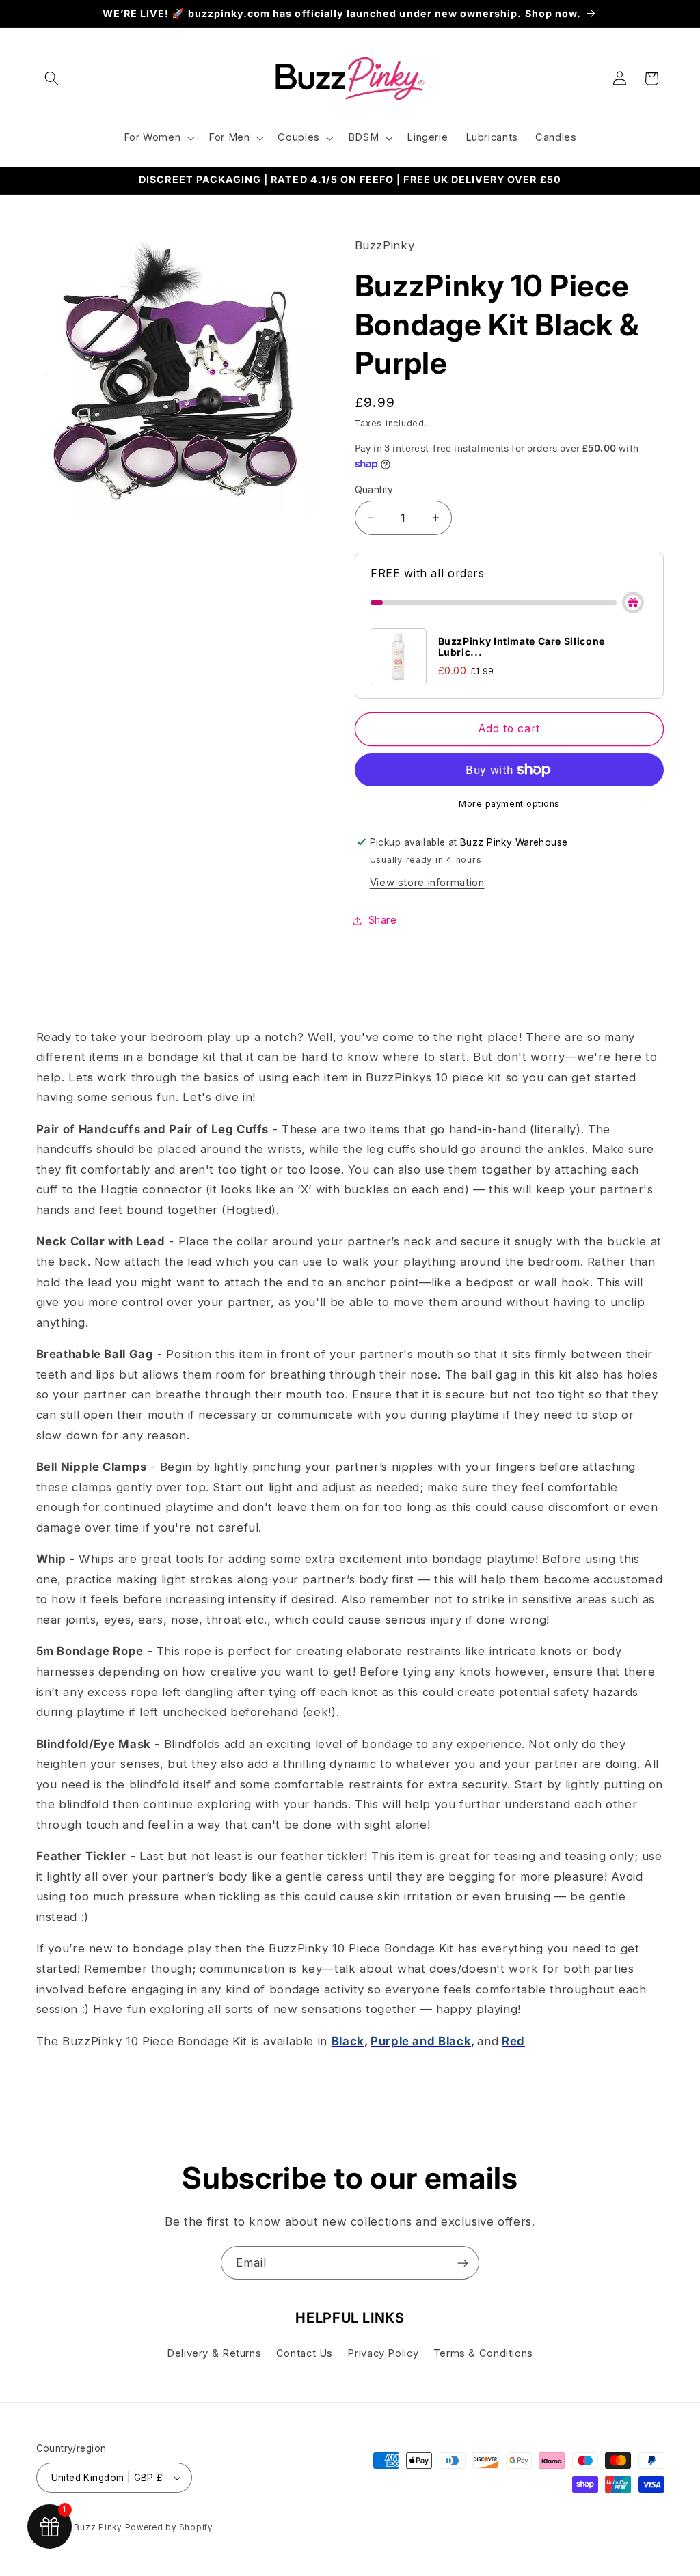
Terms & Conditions (483, 2353)
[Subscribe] (463, 2263)
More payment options (509, 804)
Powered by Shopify (169, 2527)
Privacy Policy (383, 2353)
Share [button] (383, 920)
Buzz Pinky (97, 2527)
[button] (52, 79)
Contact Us (305, 2353)
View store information (427, 883)
